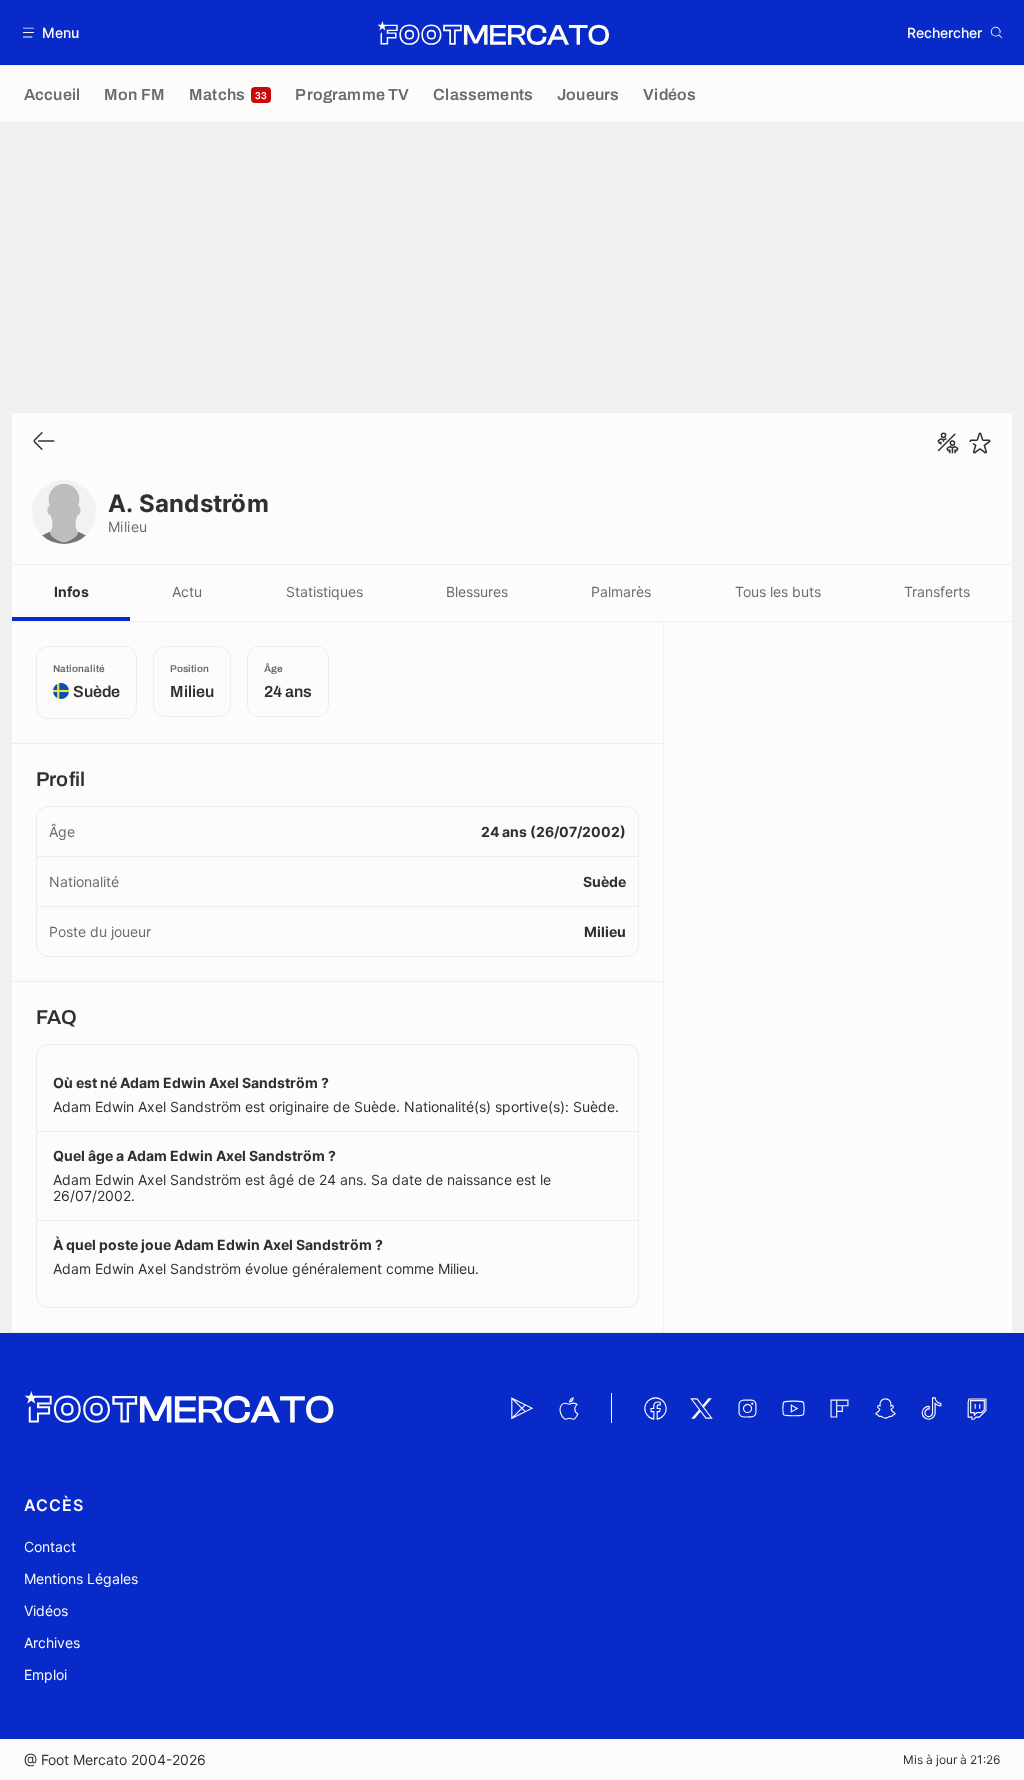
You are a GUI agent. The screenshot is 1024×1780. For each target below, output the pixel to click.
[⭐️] (980, 443)
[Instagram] (747, 1408)
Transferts (937, 591)
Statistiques (324, 591)
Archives (52, 1642)
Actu (187, 591)
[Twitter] (701, 1408)
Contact (50, 1546)
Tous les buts (778, 591)
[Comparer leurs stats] (948, 443)
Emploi (45, 1674)
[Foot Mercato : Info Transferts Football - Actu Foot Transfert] (493, 33)
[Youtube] (793, 1408)
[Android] (522, 1408)
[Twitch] (977, 1408)
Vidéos (46, 1610)
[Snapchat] (885, 1408)
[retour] (44, 442)
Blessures (477, 591)
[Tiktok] (931, 1408)
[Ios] (568, 1408)
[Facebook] (655, 1408)
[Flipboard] (839, 1408)
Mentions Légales (81, 1578)
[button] (51, 32)
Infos (71, 591)
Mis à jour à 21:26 (951, 1759)
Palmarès (621, 591)
